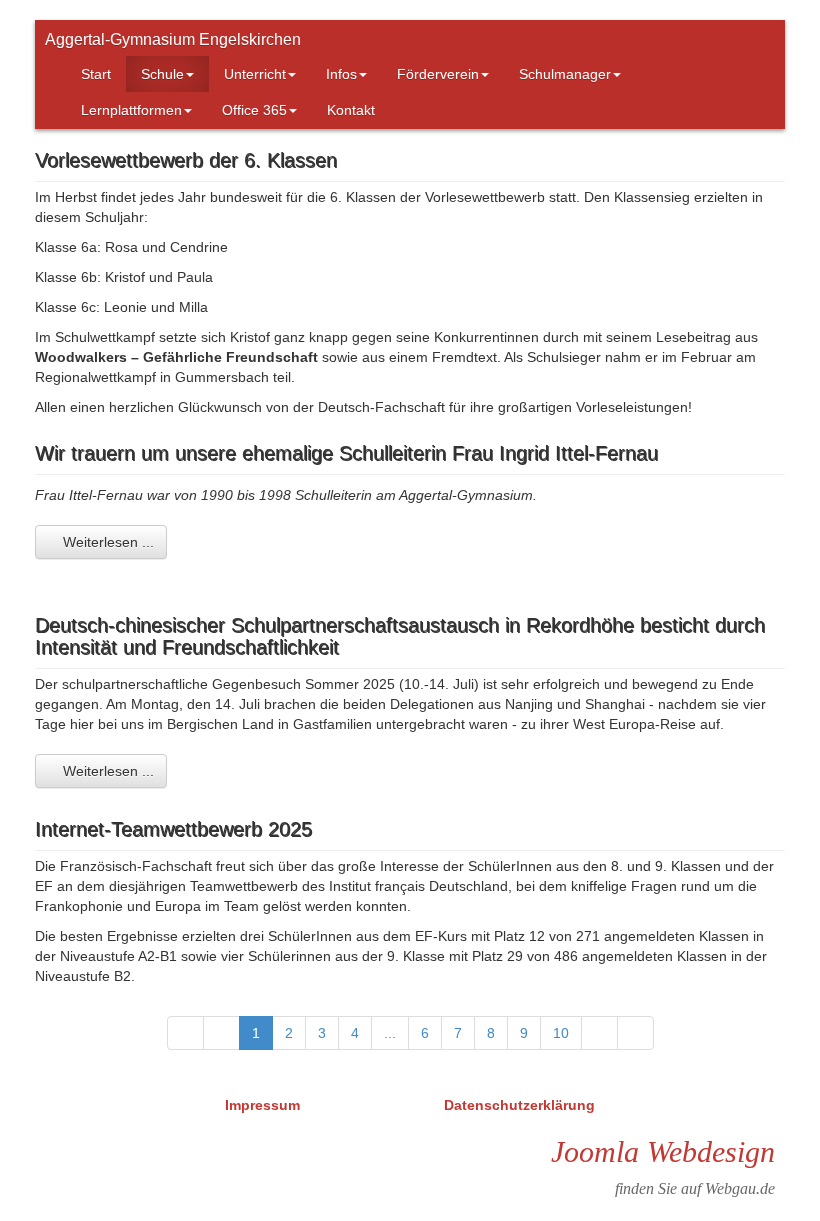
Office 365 (254, 110)
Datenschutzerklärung (519, 1105)
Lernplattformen (131, 110)
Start (96, 74)
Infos (341, 74)
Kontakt (351, 110)
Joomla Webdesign (663, 1151)
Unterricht (255, 74)
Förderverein (438, 74)
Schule (162, 74)
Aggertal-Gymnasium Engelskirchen (173, 39)
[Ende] (635, 1033)
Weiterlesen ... (106, 542)
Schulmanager (565, 74)
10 (561, 1033)
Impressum (264, 1105)
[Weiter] (599, 1033)
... (390, 1033)
